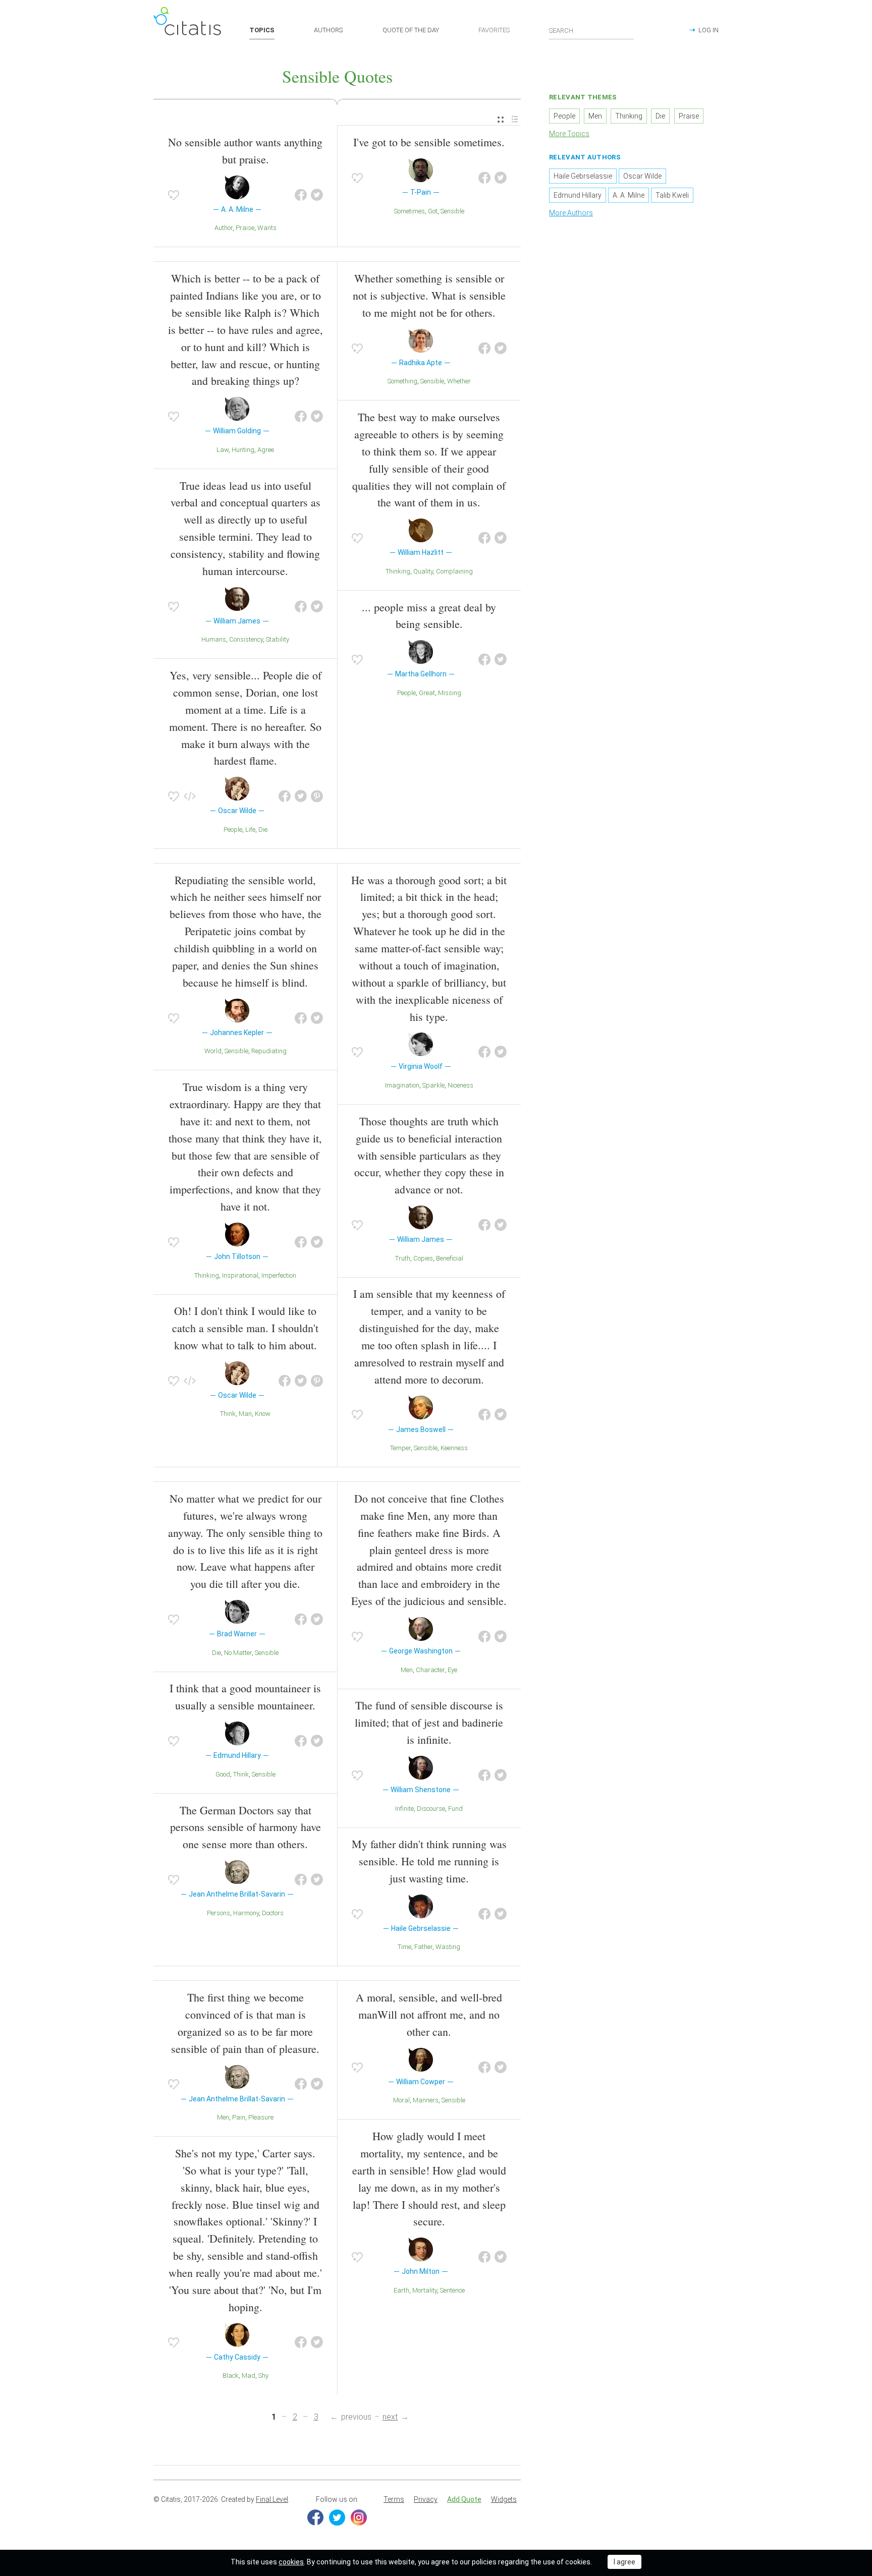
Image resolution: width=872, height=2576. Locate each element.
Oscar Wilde (642, 176)
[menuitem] (501, 120)
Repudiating (269, 1051)
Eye (452, 1670)
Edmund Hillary (578, 195)
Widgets (504, 2499)
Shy (263, 2375)
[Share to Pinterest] (317, 796)
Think (228, 1414)
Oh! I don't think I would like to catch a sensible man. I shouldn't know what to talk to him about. (245, 1328)
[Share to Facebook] (301, 195)
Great (427, 693)
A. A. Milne (629, 195)
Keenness (454, 1448)
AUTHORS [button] (328, 30)
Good (223, 1774)
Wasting (448, 1947)
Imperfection (279, 1275)
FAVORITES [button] (494, 30)
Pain (239, 2117)
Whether (459, 381)
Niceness (460, 1085)
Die (263, 829)
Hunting (243, 450)
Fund (455, 1809)
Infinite (404, 1809)
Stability (278, 639)
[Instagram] (359, 2517)
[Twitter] (337, 2517)
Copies (423, 1258)
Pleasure (261, 2117)
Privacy (426, 2499)
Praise (245, 228)
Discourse (431, 1809)
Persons (219, 1913)
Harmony (246, 1913)
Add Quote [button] (464, 2499)
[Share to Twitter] (317, 195)
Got (433, 211)
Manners (426, 2100)
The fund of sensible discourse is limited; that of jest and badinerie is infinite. (429, 1722)
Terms (394, 2499)
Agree (266, 450)
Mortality (425, 2290)
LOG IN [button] (708, 30)
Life (250, 829)
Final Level (272, 2499)
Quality (423, 571)
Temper (400, 1448)
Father (423, 1947)
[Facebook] (315, 2517)
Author (224, 228)
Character (430, 1670)
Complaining (454, 571)
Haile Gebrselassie (583, 176)
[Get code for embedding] (190, 796)
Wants (267, 228)
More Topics (569, 134)
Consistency (246, 639)
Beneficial (450, 1258)
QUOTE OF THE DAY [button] (411, 30)
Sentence (452, 2290)
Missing (450, 693)
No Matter (238, 1653)
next (390, 2417)
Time (404, 1947)
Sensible (452, 211)
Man (245, 1414)
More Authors (571, 213)
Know (263, 1414)
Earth (401, 2290)
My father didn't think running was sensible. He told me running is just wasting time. (429, 1861)
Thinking (398, 571)
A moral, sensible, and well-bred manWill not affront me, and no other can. (429, 2014)
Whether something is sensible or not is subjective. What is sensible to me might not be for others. (429, 295)
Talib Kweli (672, 195)
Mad (249, 2375)
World (213, 1051)
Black (231, 2375)
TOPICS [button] (262, 30)
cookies (291, 2562)
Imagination (402, 1085)
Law (223, 450)
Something (402, 381)
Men (407, 1670)
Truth (403, 1258)
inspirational (240, 1275)
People (233, 829)
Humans (214, 639)
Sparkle (433, 1085)
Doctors (273, 1913)
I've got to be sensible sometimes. (429, 142)
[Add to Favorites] (174, 195)
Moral (401, 2100)
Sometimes (410, 211)
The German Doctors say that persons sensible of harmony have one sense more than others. (246, 1827)
